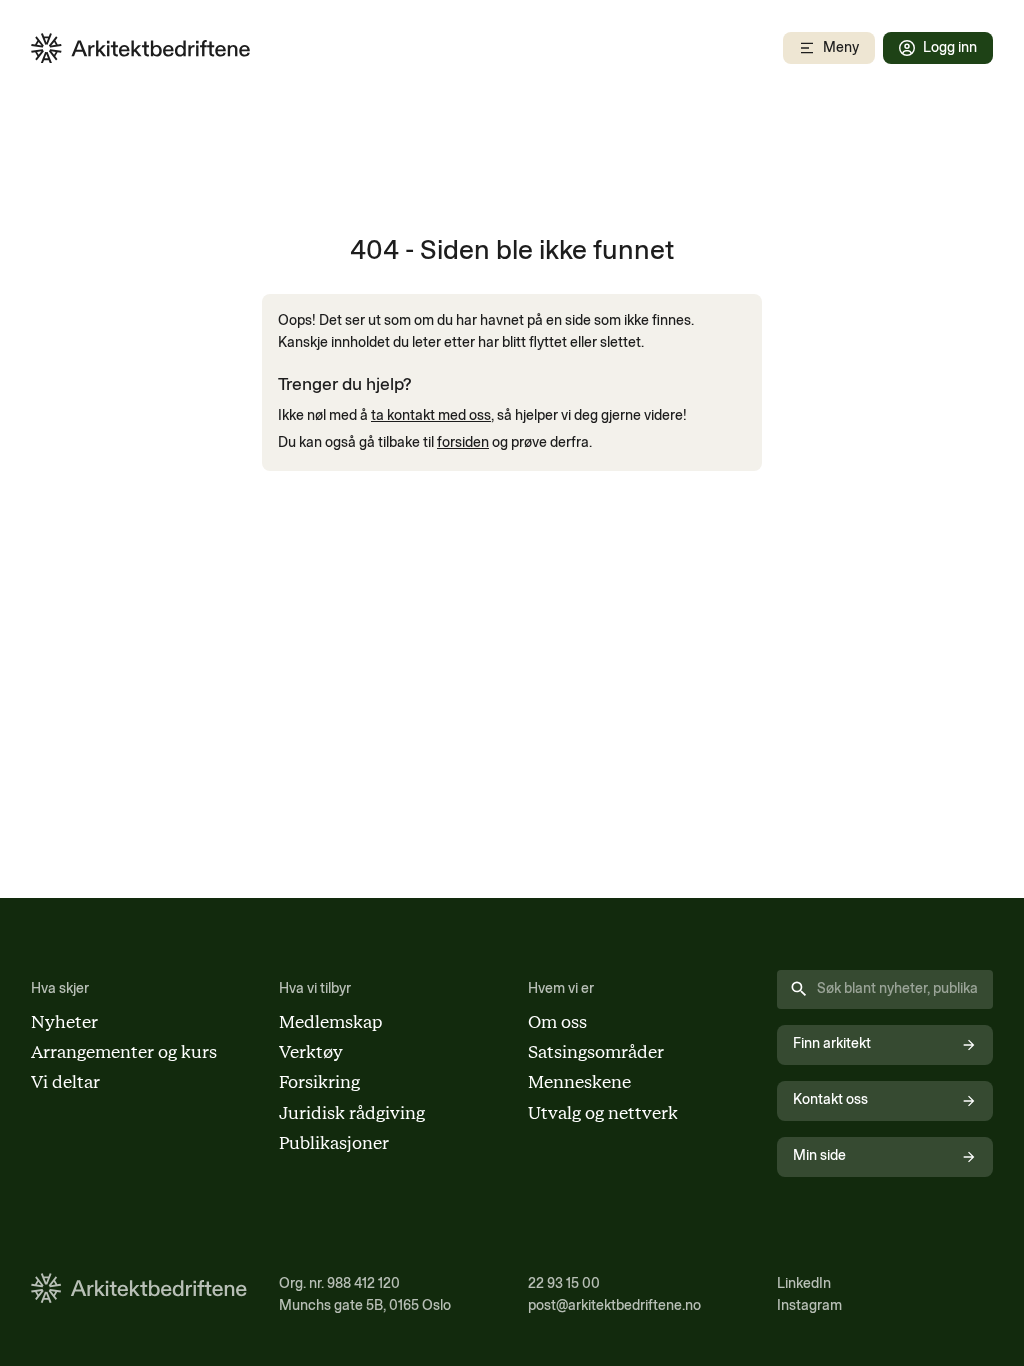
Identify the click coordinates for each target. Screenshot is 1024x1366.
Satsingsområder (596, 1051)
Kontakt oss (830, 1099)
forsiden (463, 442)
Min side (819, 1155)
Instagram (809, 1305)
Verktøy (311, 1051)
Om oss (557, 1021)
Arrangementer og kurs (124, 1051)
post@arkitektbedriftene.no (614, 1305)
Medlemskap (330, 1021)
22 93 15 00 (564, 1283)
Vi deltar (65, 1081)
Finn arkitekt (832, 1043)
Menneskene (579, 1081)
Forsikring (319, 1081)
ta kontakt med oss (431, 415)
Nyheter (64, 1021)
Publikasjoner (334, 1142)
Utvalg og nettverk (603, 1112)
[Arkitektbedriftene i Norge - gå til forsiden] (141, 48)
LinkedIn (804, 1283)
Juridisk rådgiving (352, 1112)
